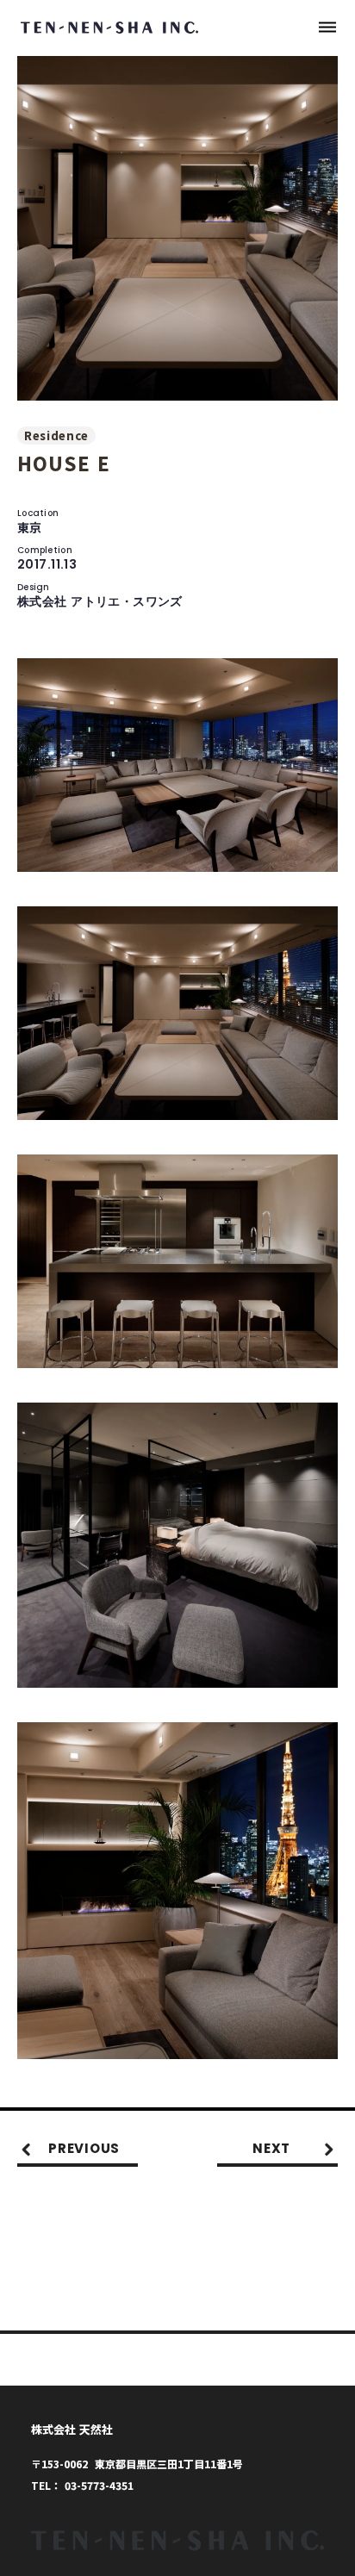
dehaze (327, 28)
